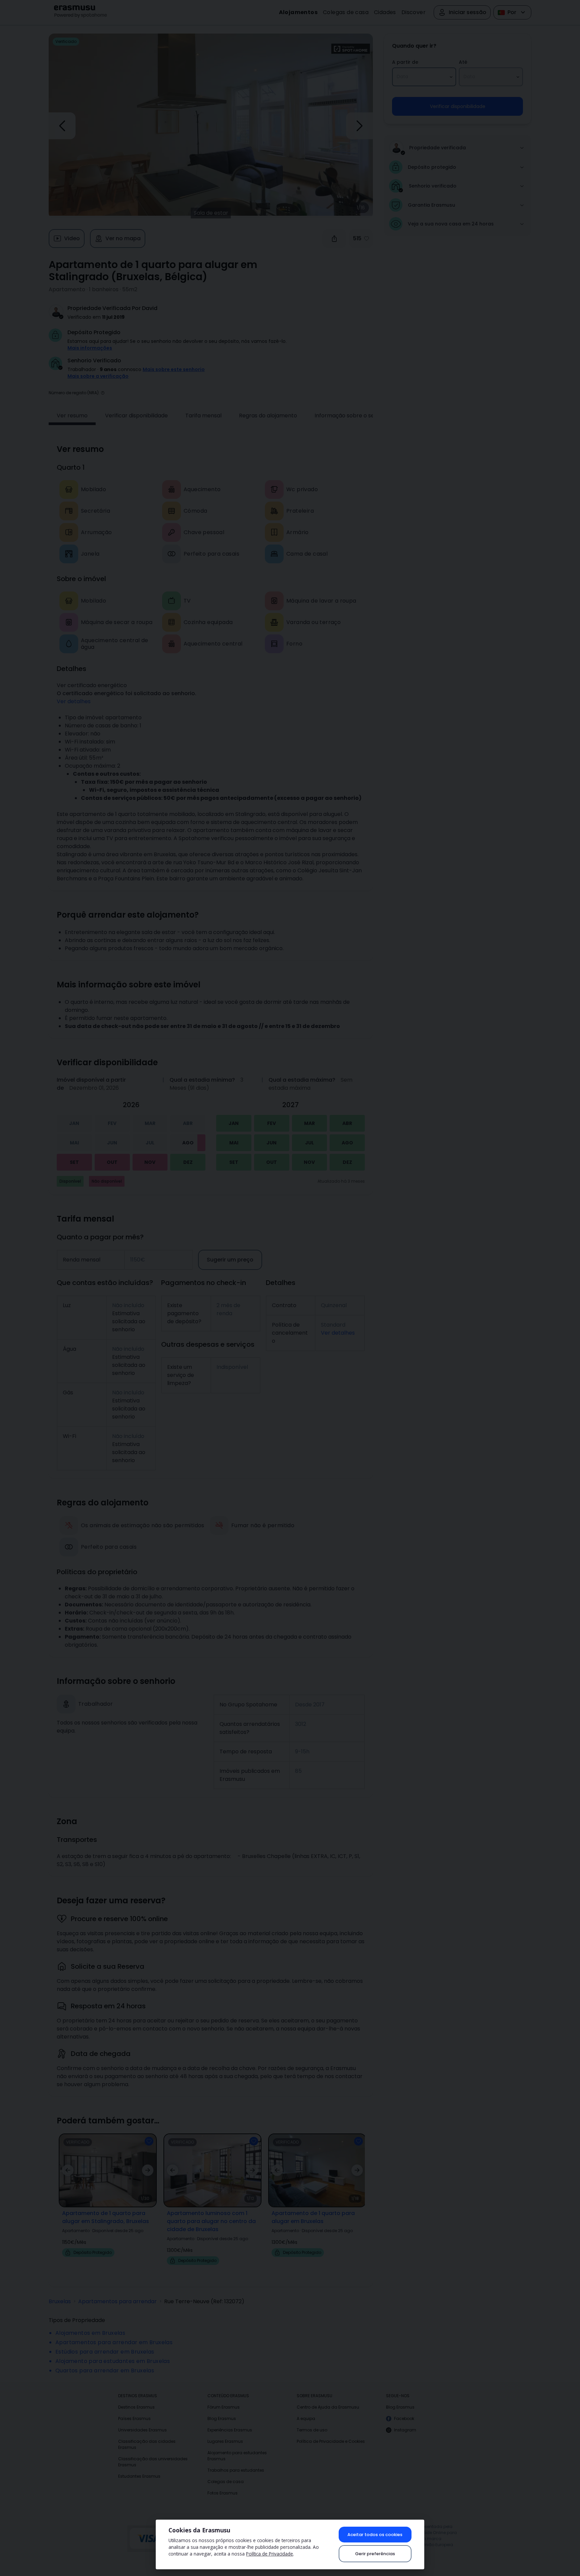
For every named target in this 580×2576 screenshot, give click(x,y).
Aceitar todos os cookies (375, 2535)
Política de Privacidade (270, 2554)
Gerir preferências (375, 2554)
